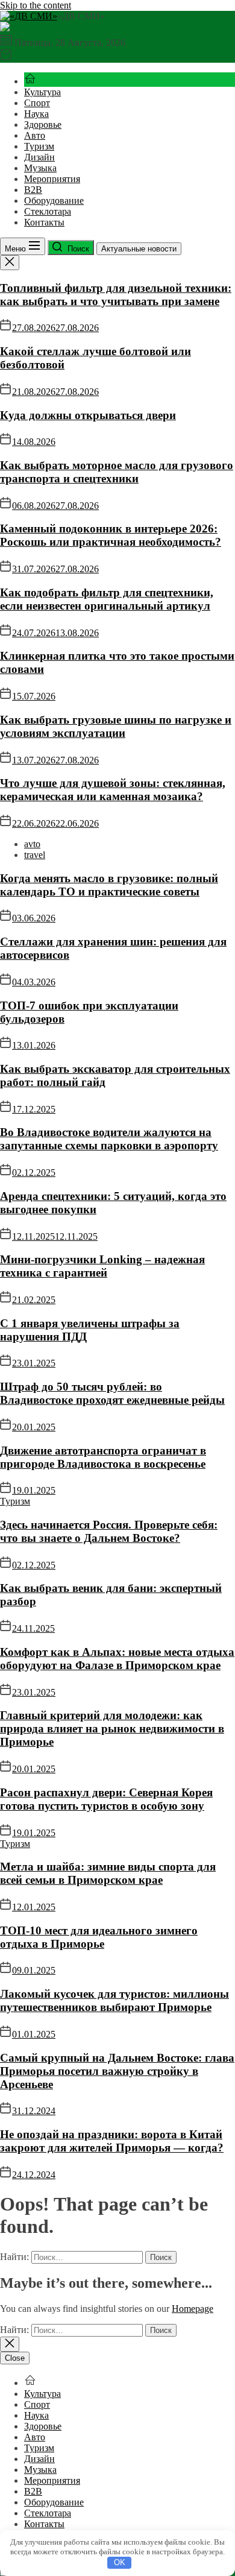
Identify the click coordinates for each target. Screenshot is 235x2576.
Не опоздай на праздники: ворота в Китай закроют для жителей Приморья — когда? (112, 2141)
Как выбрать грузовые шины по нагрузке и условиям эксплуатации (116, 726)
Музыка (40, 168)
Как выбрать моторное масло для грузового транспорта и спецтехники (117, 472)
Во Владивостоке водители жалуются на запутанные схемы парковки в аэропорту (109, 1139)
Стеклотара (48, 211)
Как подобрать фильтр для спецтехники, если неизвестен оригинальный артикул (107, 599)
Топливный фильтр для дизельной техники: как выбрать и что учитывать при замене (116, 295)
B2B (33, 190)
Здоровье (43, 125)
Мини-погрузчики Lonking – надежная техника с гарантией (102, 1266)
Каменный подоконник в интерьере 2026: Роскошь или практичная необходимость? (111, 535)
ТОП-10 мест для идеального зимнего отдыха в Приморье (99, 1937)
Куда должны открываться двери (88, 415)
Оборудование (54, 200)
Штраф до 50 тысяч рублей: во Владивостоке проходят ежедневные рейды (112, 1393)
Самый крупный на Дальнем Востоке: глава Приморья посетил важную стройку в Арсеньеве (117, 2071)
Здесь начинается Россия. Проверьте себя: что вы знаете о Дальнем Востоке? (109, 1531)
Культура (42, 92)
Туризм (39, 146)
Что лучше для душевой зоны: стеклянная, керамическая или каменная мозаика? (113, 790)
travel (35, 855)
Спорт (37, 103)
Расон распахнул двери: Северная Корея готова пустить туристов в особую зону (106, 1799)
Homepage (193, 2309)
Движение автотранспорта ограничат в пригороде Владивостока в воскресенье (103, 1457)
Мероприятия (52, 179)
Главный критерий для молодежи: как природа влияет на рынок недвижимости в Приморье (112, 1728)
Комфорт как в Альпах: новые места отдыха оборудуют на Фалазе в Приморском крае (117, 1659)
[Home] (30, 81)
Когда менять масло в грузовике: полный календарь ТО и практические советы (109, 885)
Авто (35, 135)
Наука (36, 114)
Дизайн (39, 157)
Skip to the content (36, 5)
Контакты (44, 222)
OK (120, 2562)
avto (32, 844)
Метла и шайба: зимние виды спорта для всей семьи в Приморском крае (108, 1873)
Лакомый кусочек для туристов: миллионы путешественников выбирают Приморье (114, 2000)
